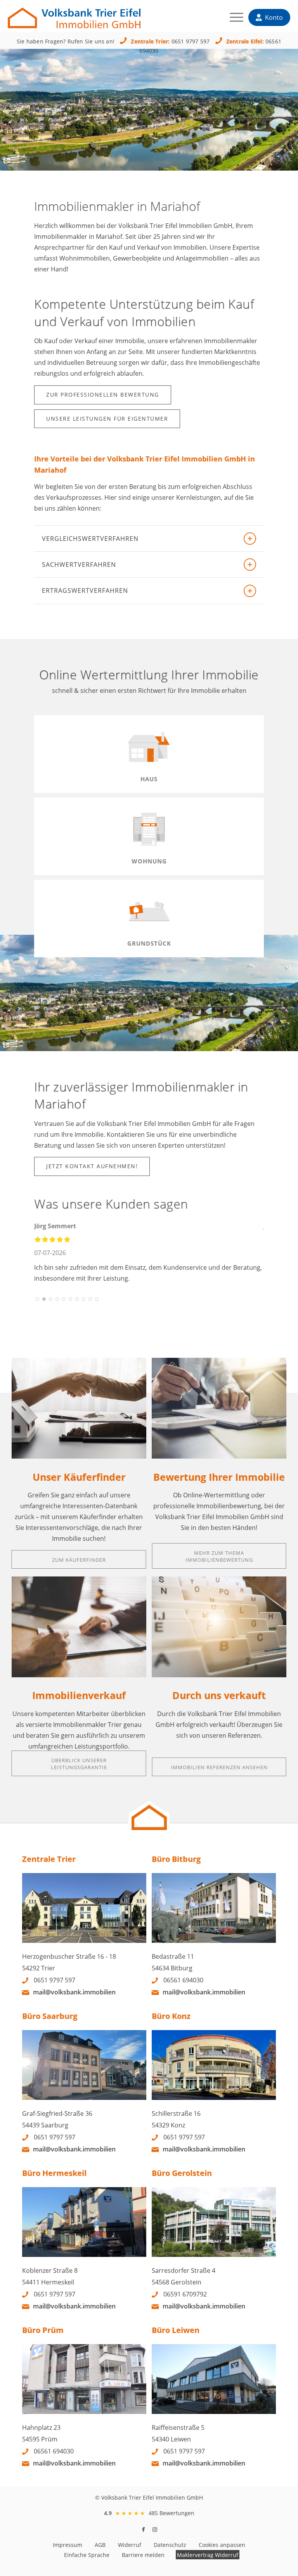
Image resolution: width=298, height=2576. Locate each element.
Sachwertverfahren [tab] (79, 565)
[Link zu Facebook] (143, 2529)
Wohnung (149, 861)
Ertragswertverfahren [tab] (85, 590)
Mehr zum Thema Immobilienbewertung (219, 1556)
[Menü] (233, 19)
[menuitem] (233, 19)
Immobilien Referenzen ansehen (219, 1767)
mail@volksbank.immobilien (74, 1992)
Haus (149, 779)
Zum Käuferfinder (79, 1560)
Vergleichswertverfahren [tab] (90, 539)
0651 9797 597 (191, 41)
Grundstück (149, 943)
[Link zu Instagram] (155, 2529)
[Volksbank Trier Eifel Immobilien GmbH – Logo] (74, 14)
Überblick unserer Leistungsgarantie (79, 1764)
